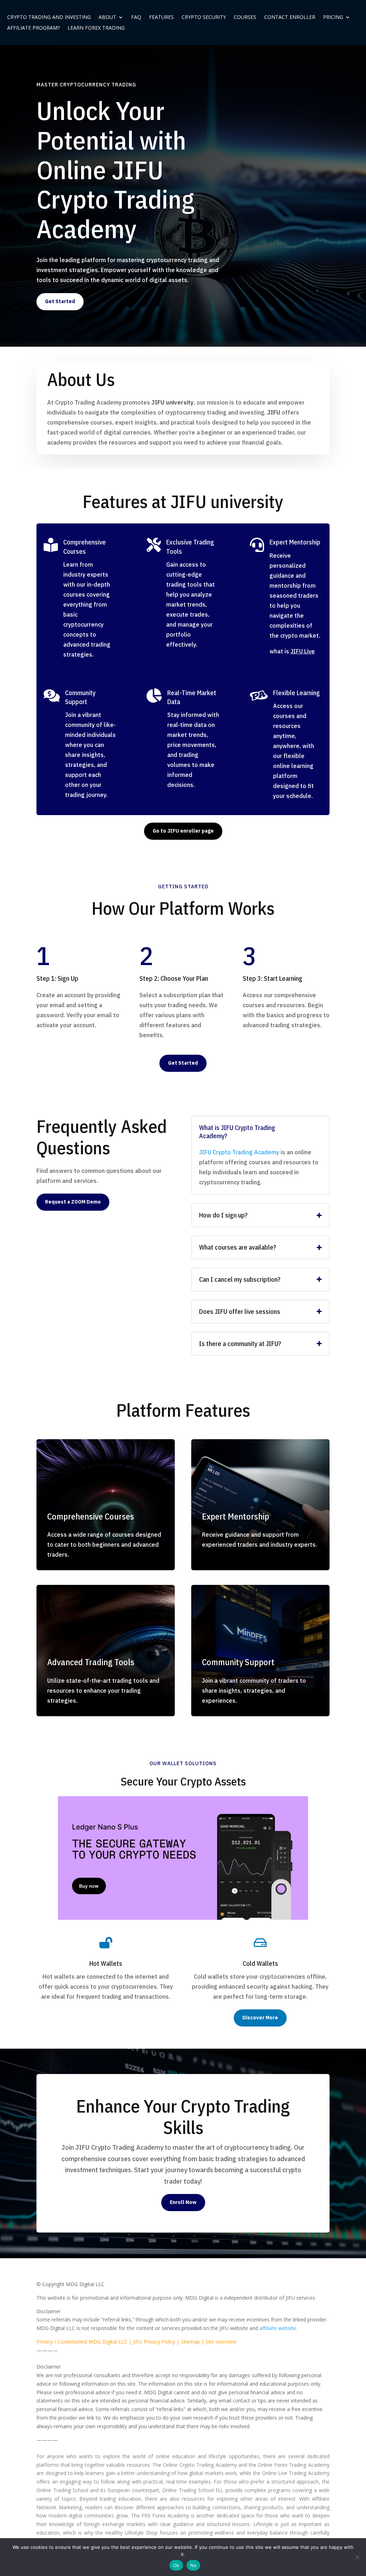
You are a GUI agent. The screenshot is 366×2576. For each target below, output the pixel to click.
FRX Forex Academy (165, 2515)
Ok (176, 2565)
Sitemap (190, 2342)
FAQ (136, 17)
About (107, 17)
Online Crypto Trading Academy (200, 2465)
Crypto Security (204, 17)
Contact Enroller (290, 17)
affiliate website (278, 2328)
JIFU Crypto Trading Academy (239, 1152)
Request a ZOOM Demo (73, 1202)
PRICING (333, 17)
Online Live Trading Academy (296, 2473)
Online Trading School (62, 2490)
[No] (357, 2557)
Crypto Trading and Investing (49, 17)
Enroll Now (183, 2202)
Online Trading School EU (192, 2490)
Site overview (221, 2342)
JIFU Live (303, 651)
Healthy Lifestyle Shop (132, 2533)
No (194, 2565)
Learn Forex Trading (96, 28)
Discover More (260, 2018)
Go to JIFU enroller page (183, 831)
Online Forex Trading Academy (294, 2465)
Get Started (60, 301)
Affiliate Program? (33, 28)
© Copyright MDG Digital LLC (70, 2284)
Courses (245, 17)
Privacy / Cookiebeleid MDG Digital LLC (82, 2342)
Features (161, 17)
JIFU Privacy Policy (154, 2342)
